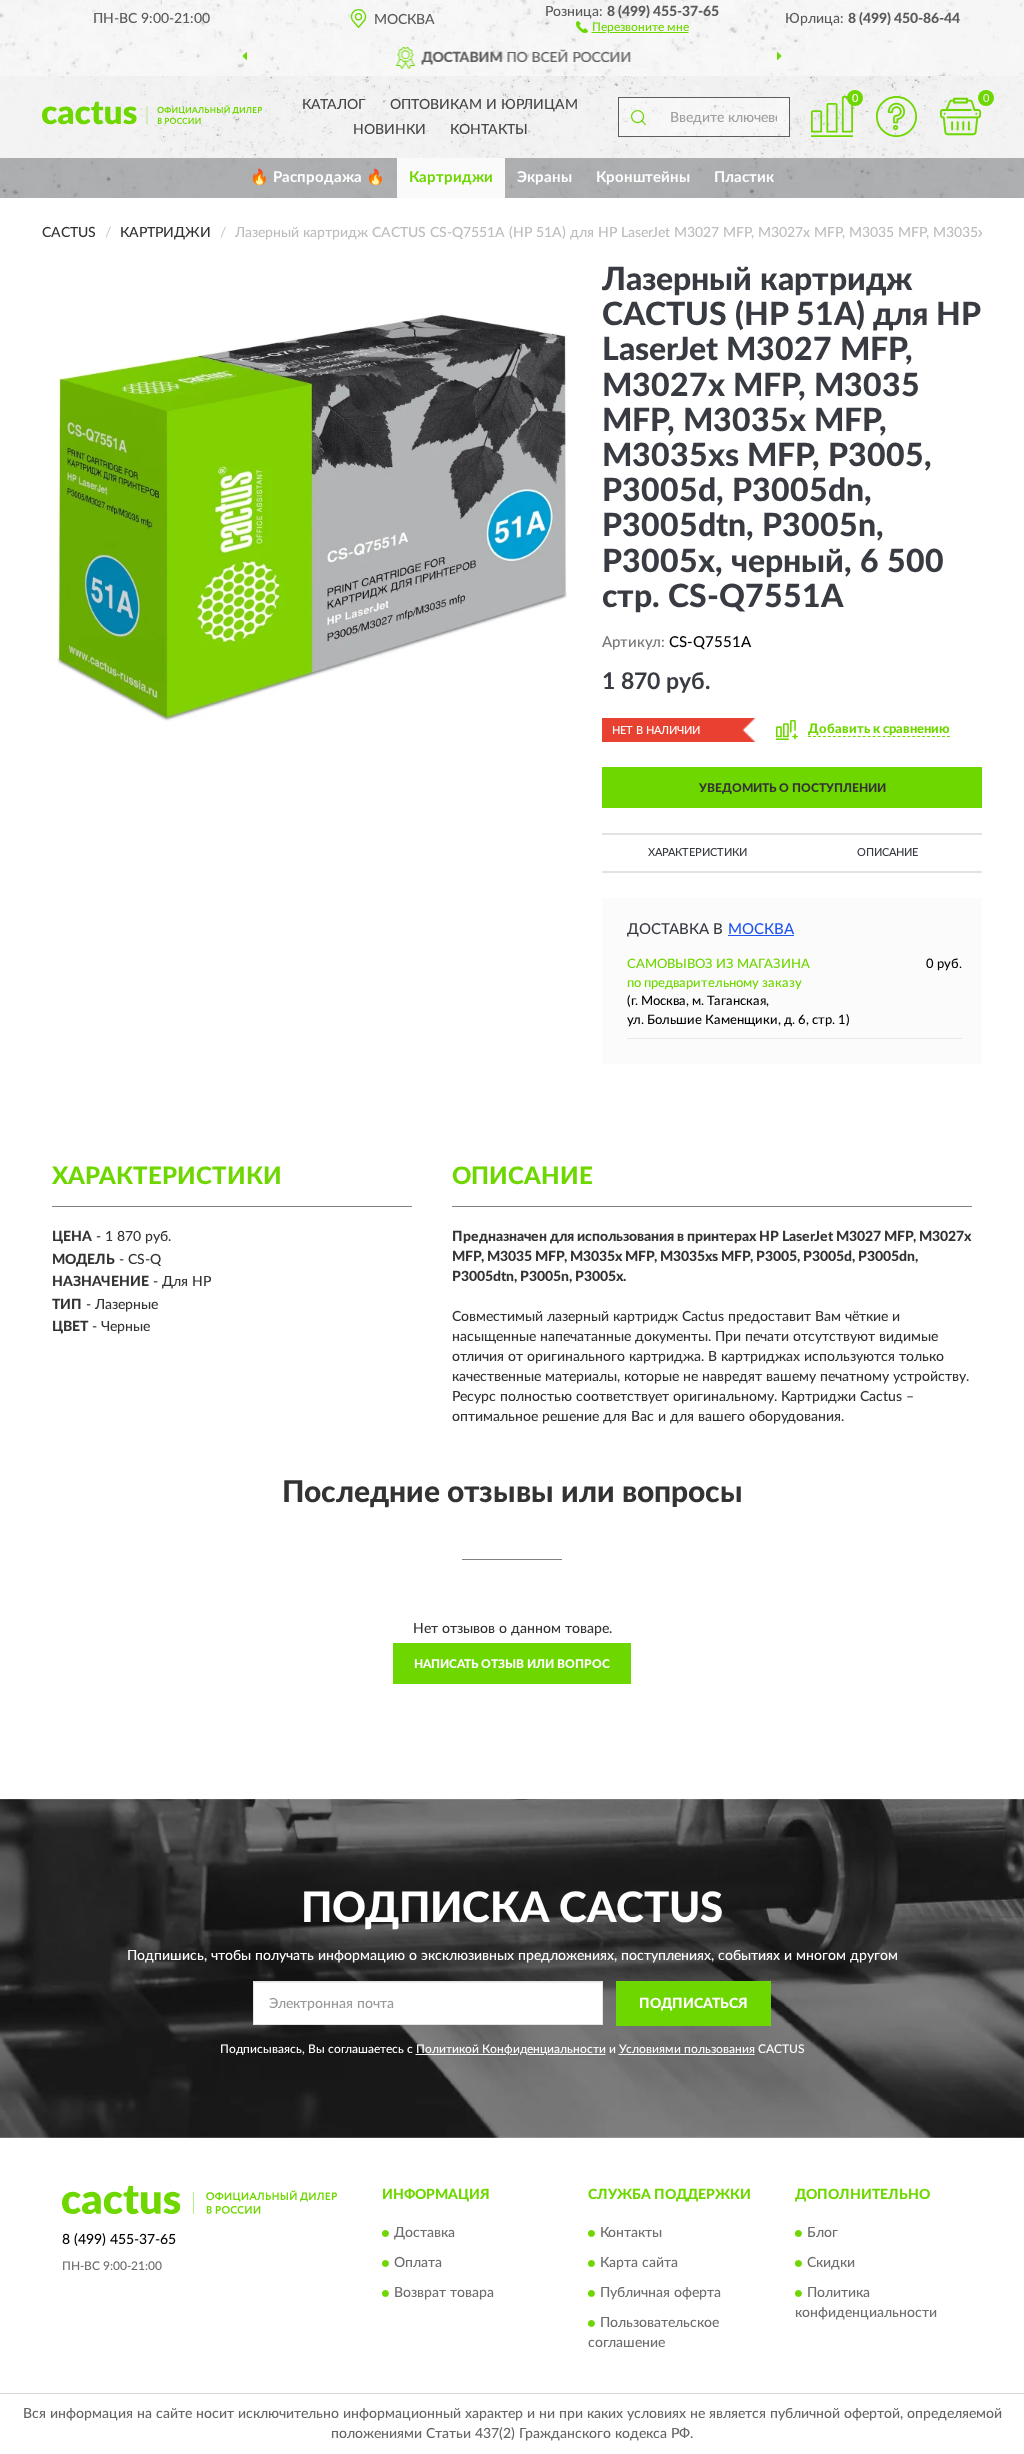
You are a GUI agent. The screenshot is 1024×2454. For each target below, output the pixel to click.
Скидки (831, 2264)
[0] (960, 116)
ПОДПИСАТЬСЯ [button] (693, 2004)
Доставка (424, 2234)
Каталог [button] (334, 105)
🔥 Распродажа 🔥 (317, 177)
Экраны (544, 177)
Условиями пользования (687, 2049)
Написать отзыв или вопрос (512, 1664)
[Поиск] (638, 117)
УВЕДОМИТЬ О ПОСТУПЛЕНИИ (792, 788)
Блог (822, 2234)
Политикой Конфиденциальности (511, 2049)
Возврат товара (444, 2294)
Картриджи (451, 177)
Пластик (744, 177)
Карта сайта (639, 2264)
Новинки (389, 130)
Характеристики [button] (697, 852)
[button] (632, 26)
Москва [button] (761, 929)
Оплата (418, 2264)
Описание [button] (887, 852)
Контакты (489, 130)
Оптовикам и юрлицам (484, 105)
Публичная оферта (660, 2294)
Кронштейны (643, 177)
